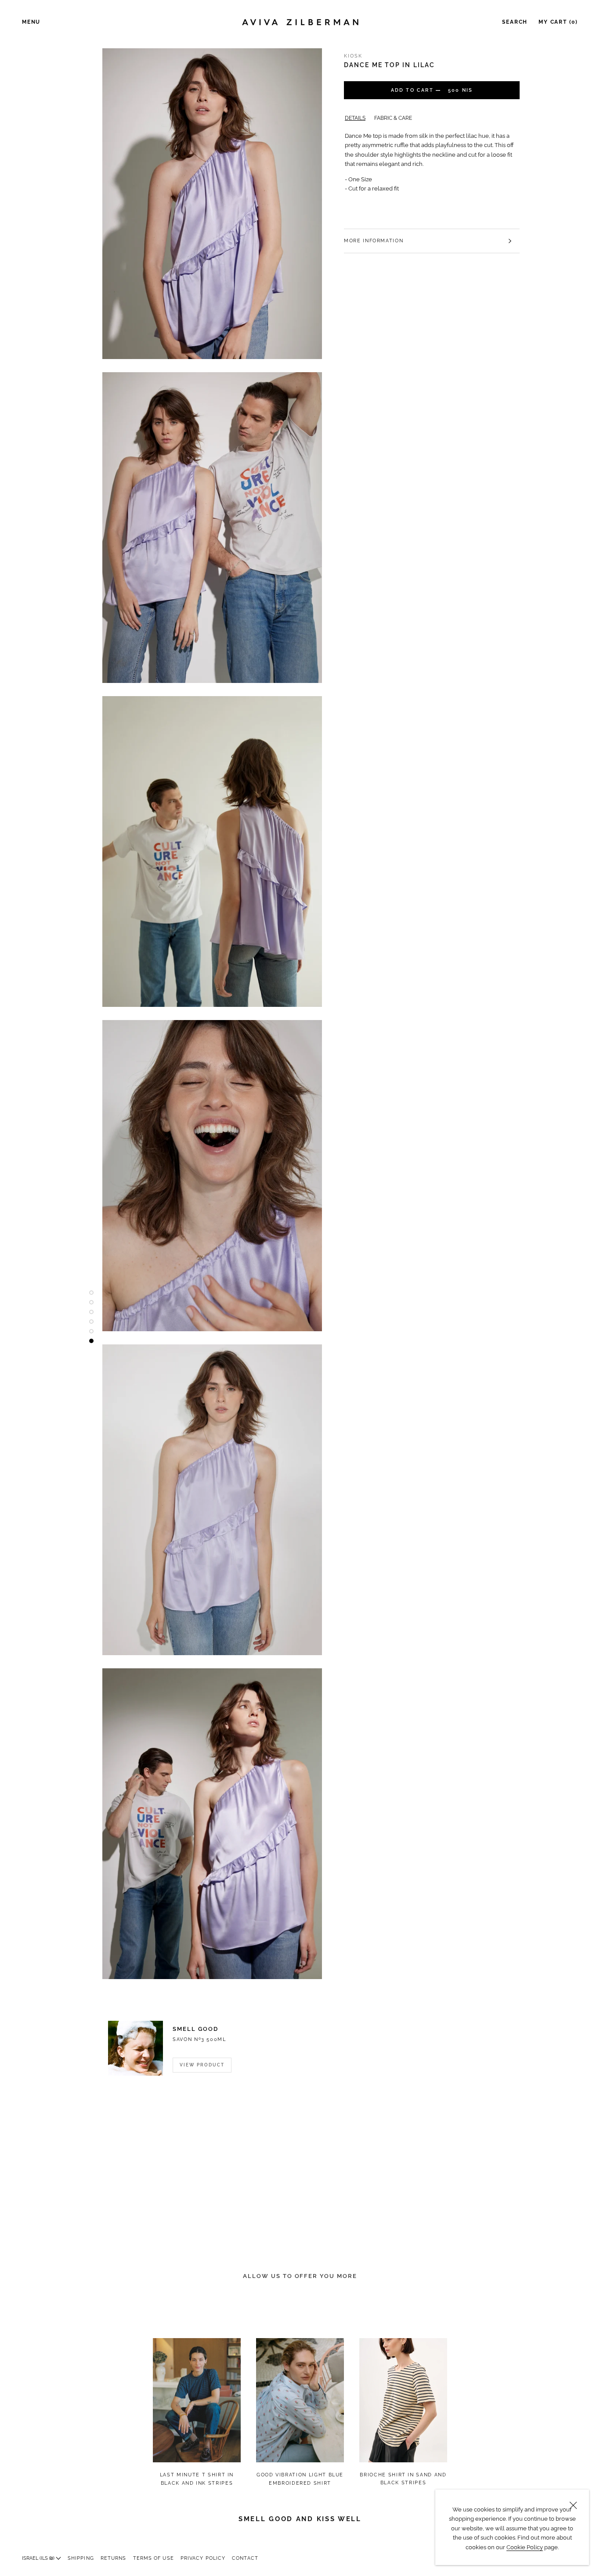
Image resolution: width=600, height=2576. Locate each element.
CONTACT (245, 2558)
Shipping (81, 2558)
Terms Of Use (154, 2558)
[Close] (573, 2505)
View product (202, 2065)
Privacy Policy (203, 2558)
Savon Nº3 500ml (199, 2039)
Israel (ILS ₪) (39, 2558)
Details (355, 118)
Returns (114, 2558)
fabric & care (393, 118)
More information (374, 241)
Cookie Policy (525, 2547)
